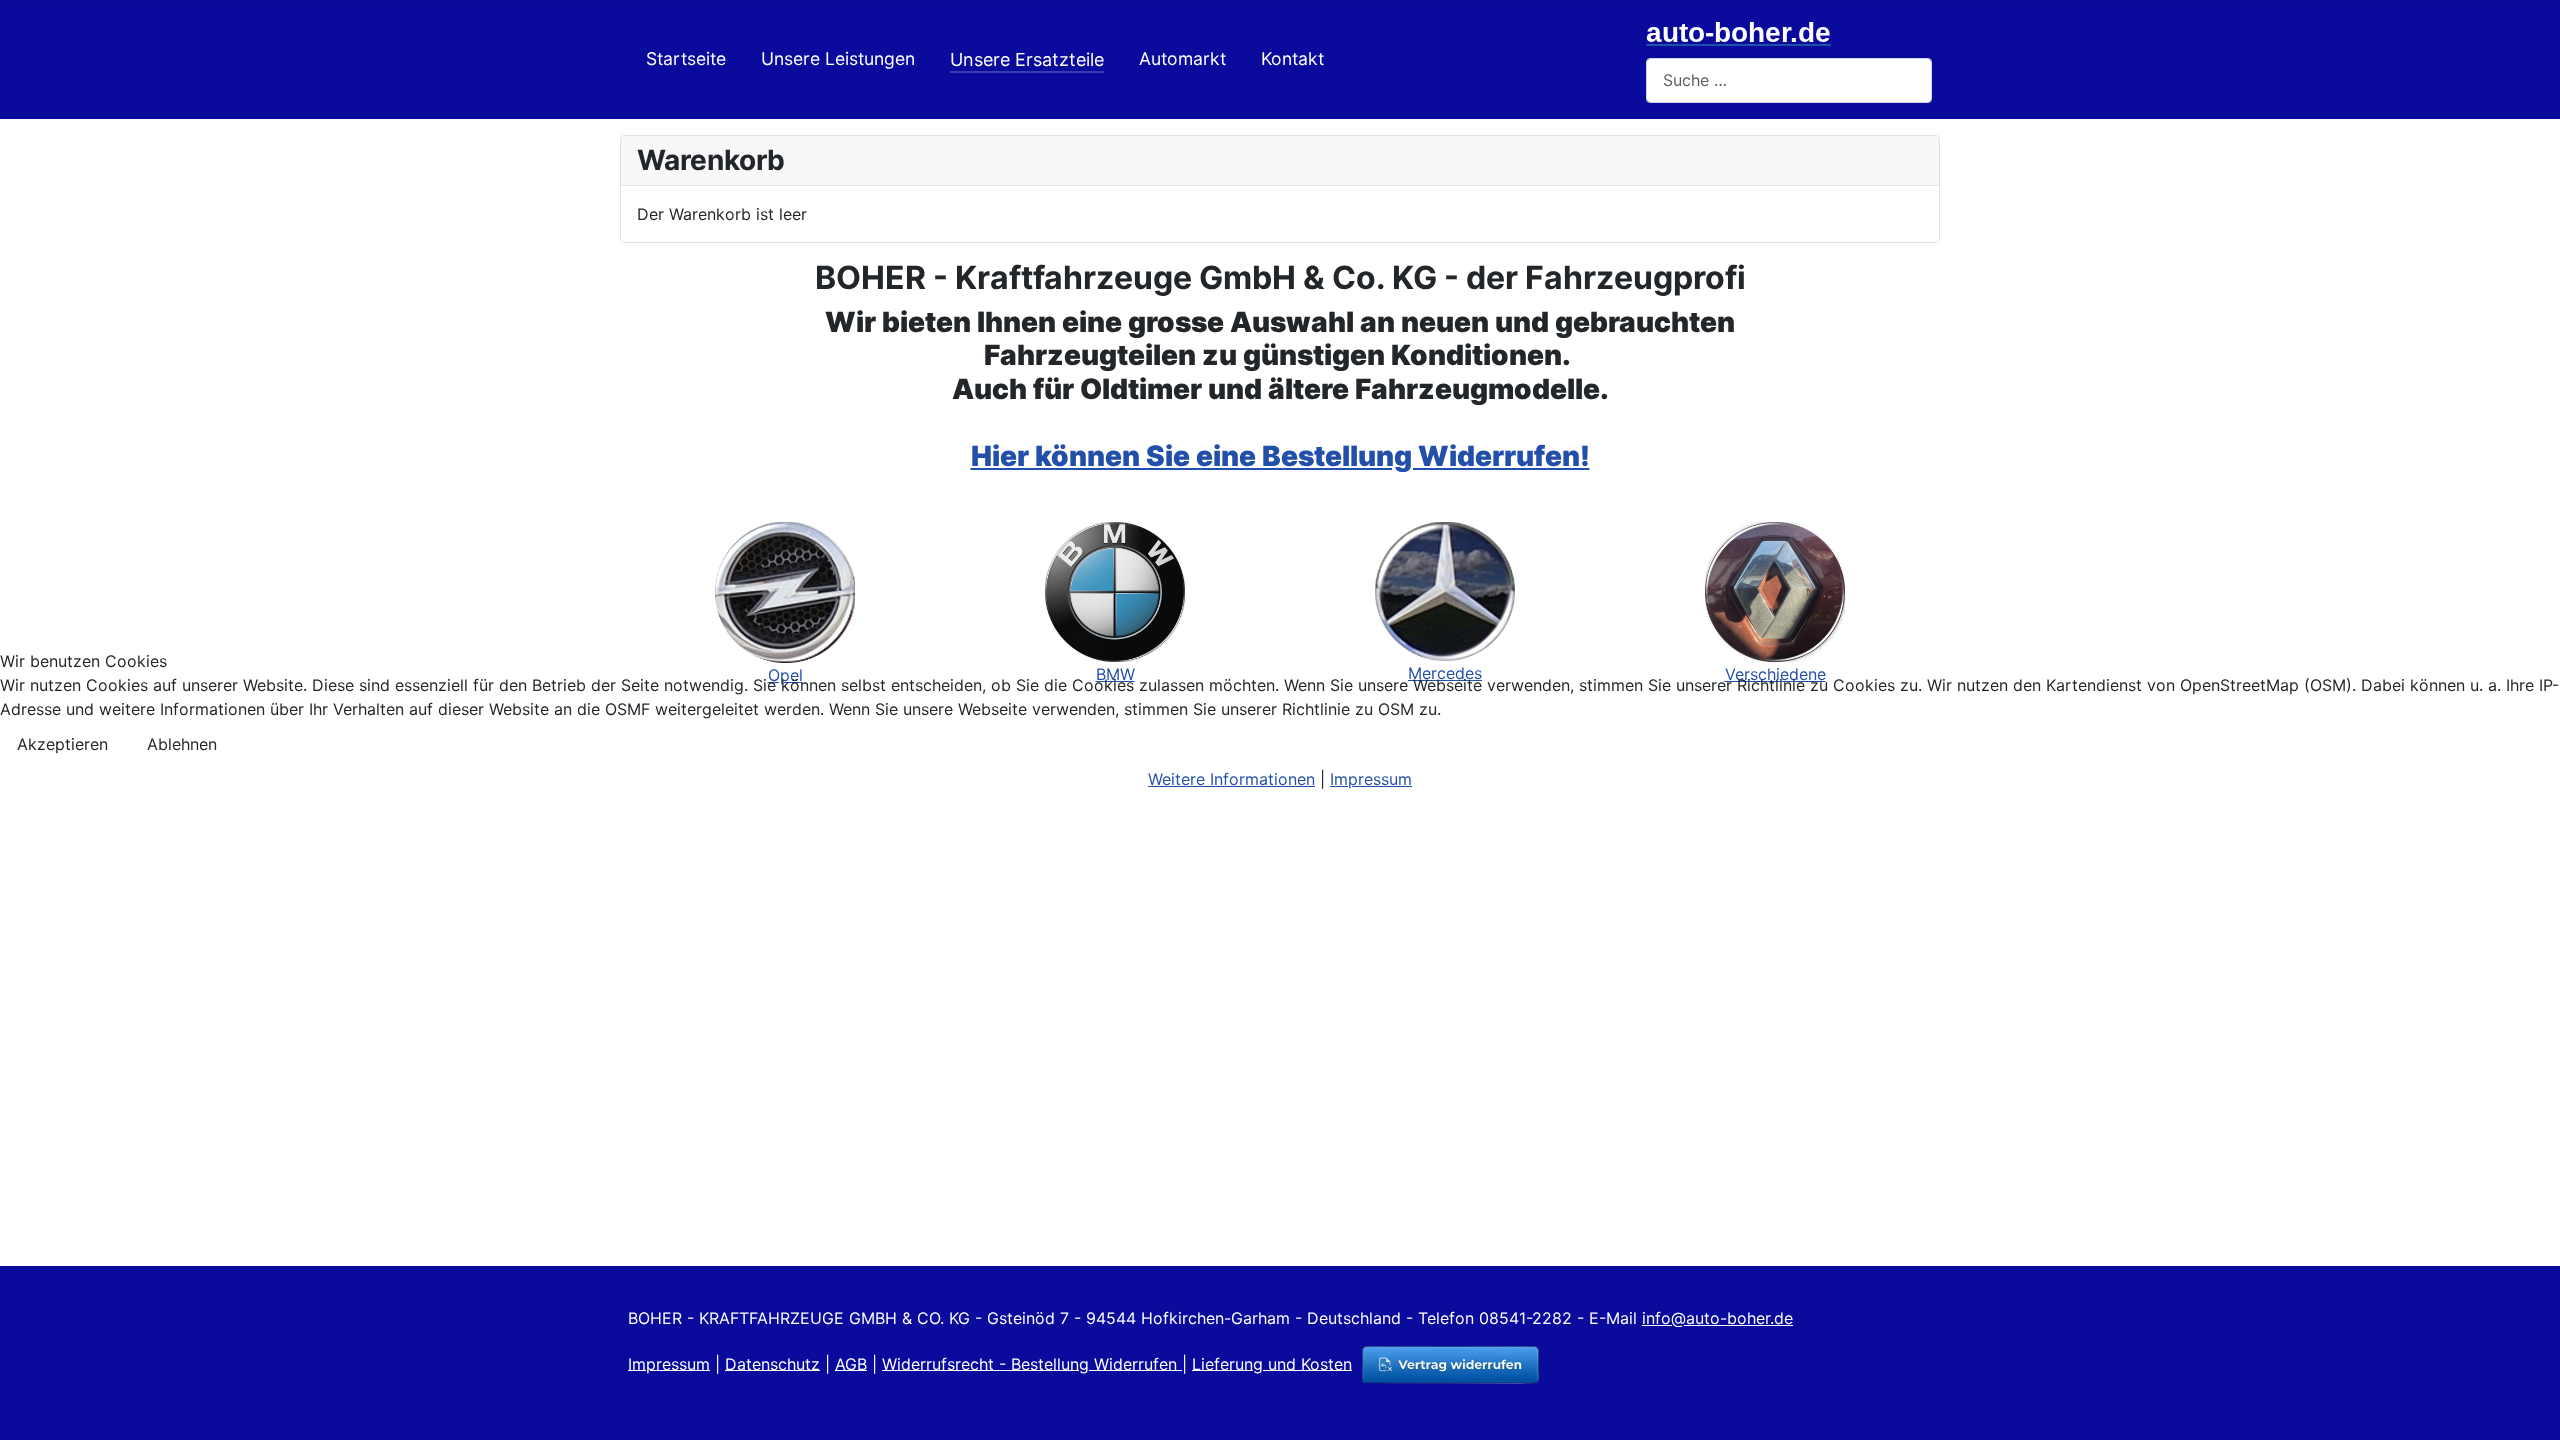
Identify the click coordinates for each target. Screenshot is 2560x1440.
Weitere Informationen (1231, 779)
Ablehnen (182, 744)
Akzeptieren (62, 744)
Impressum (1371, 779)
